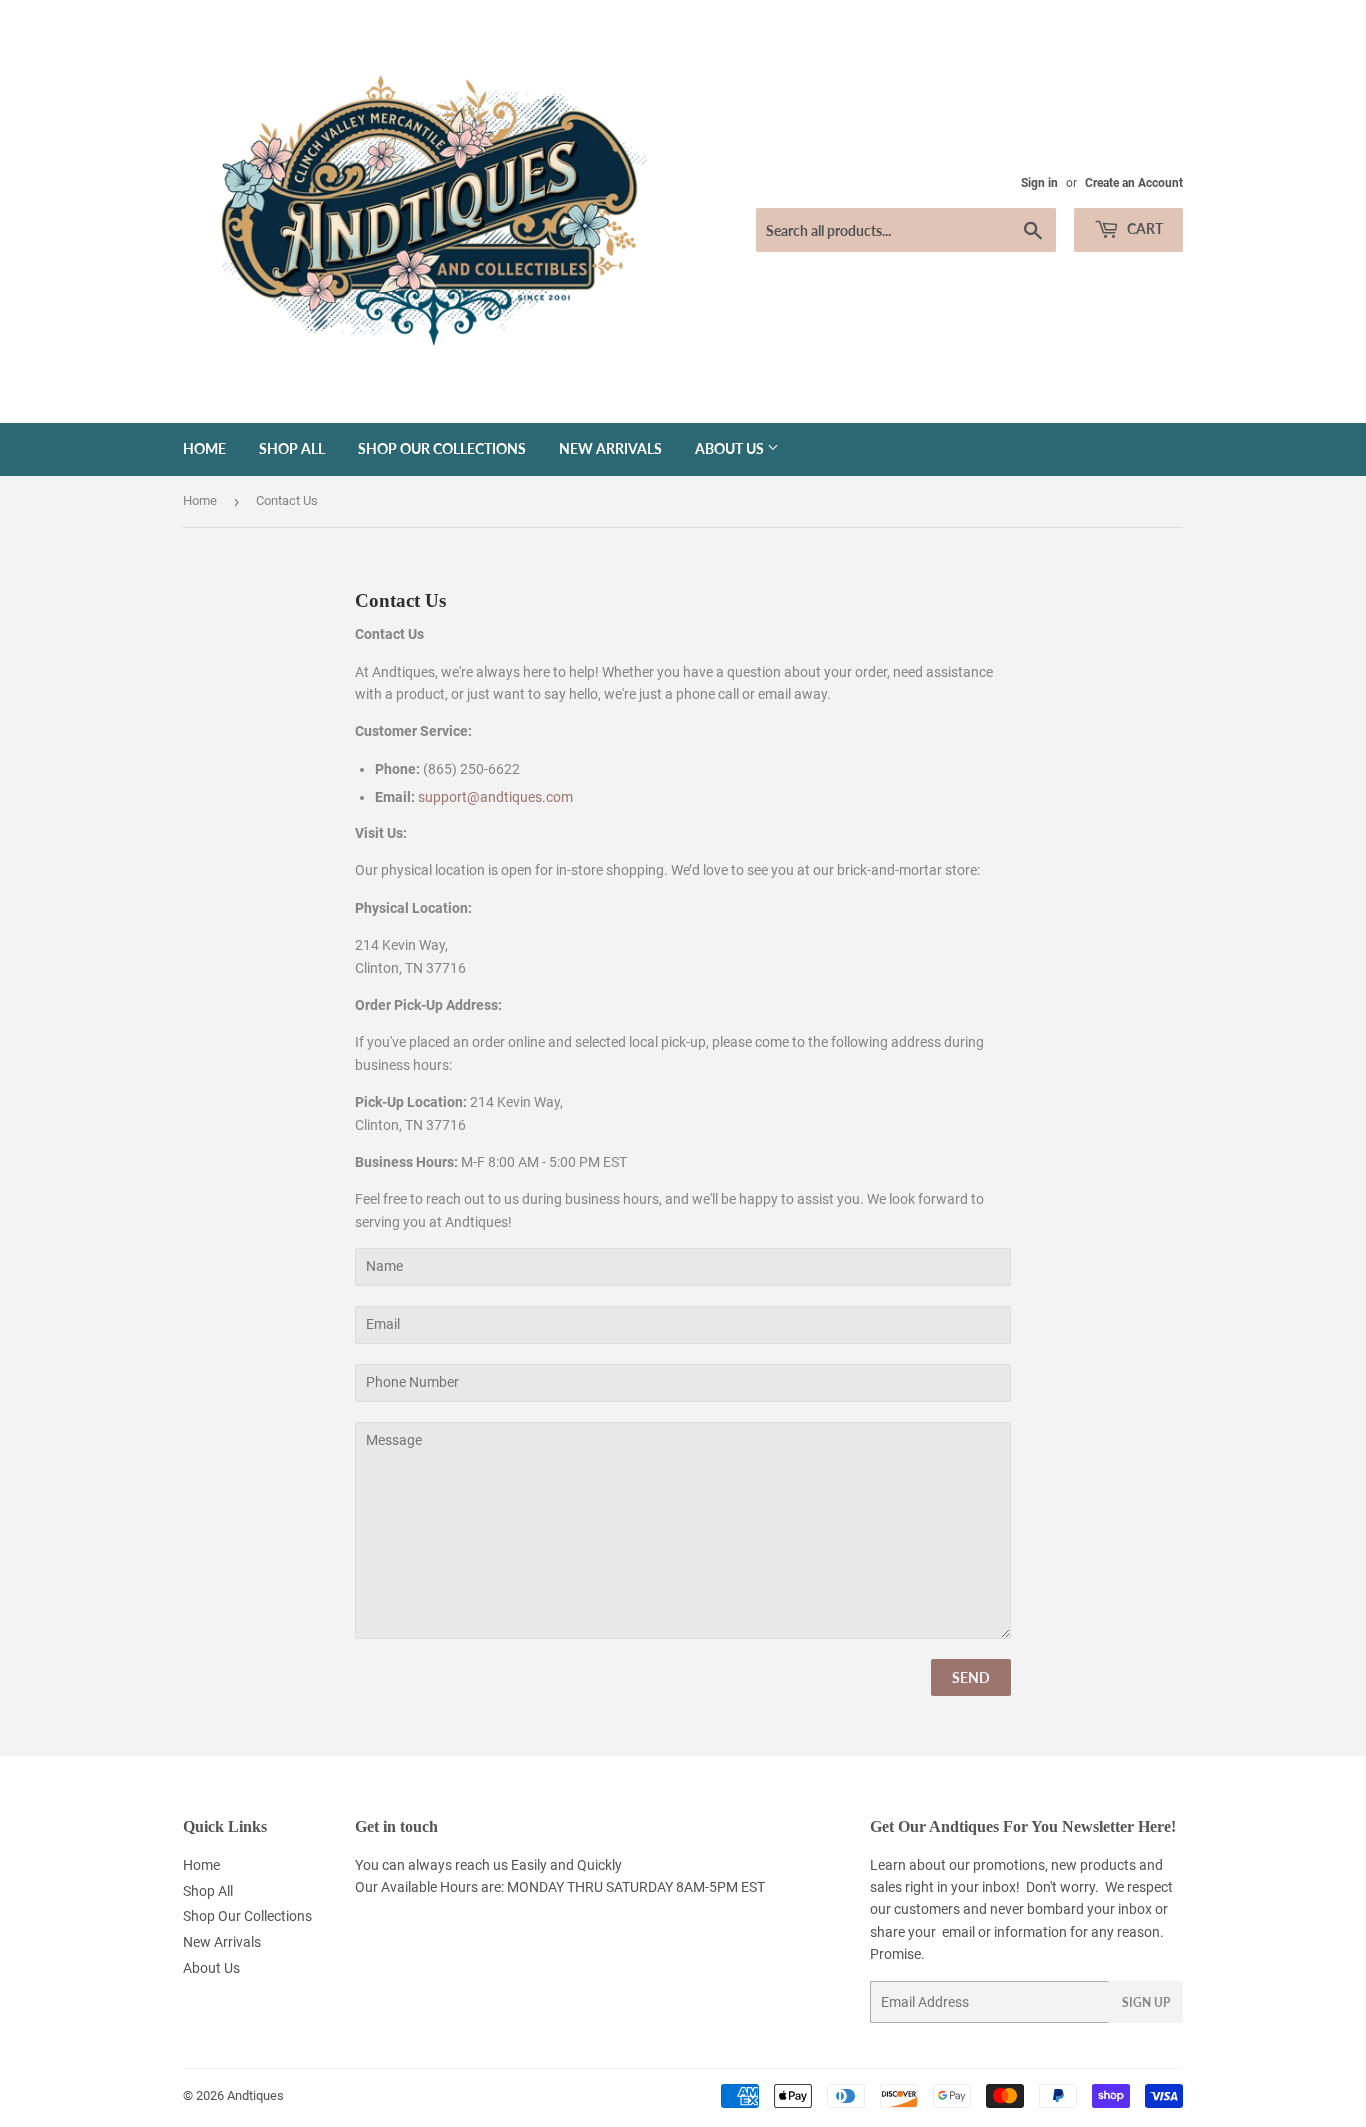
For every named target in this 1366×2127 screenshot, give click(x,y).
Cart (1143, 228)
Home (204, 448)
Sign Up (1146, 2002)
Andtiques (255, 2095)
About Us (731, 448)
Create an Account (1134, 183)
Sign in (1039, 183)
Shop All (292, 448)
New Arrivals (610, 448)
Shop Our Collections (442, 448)
